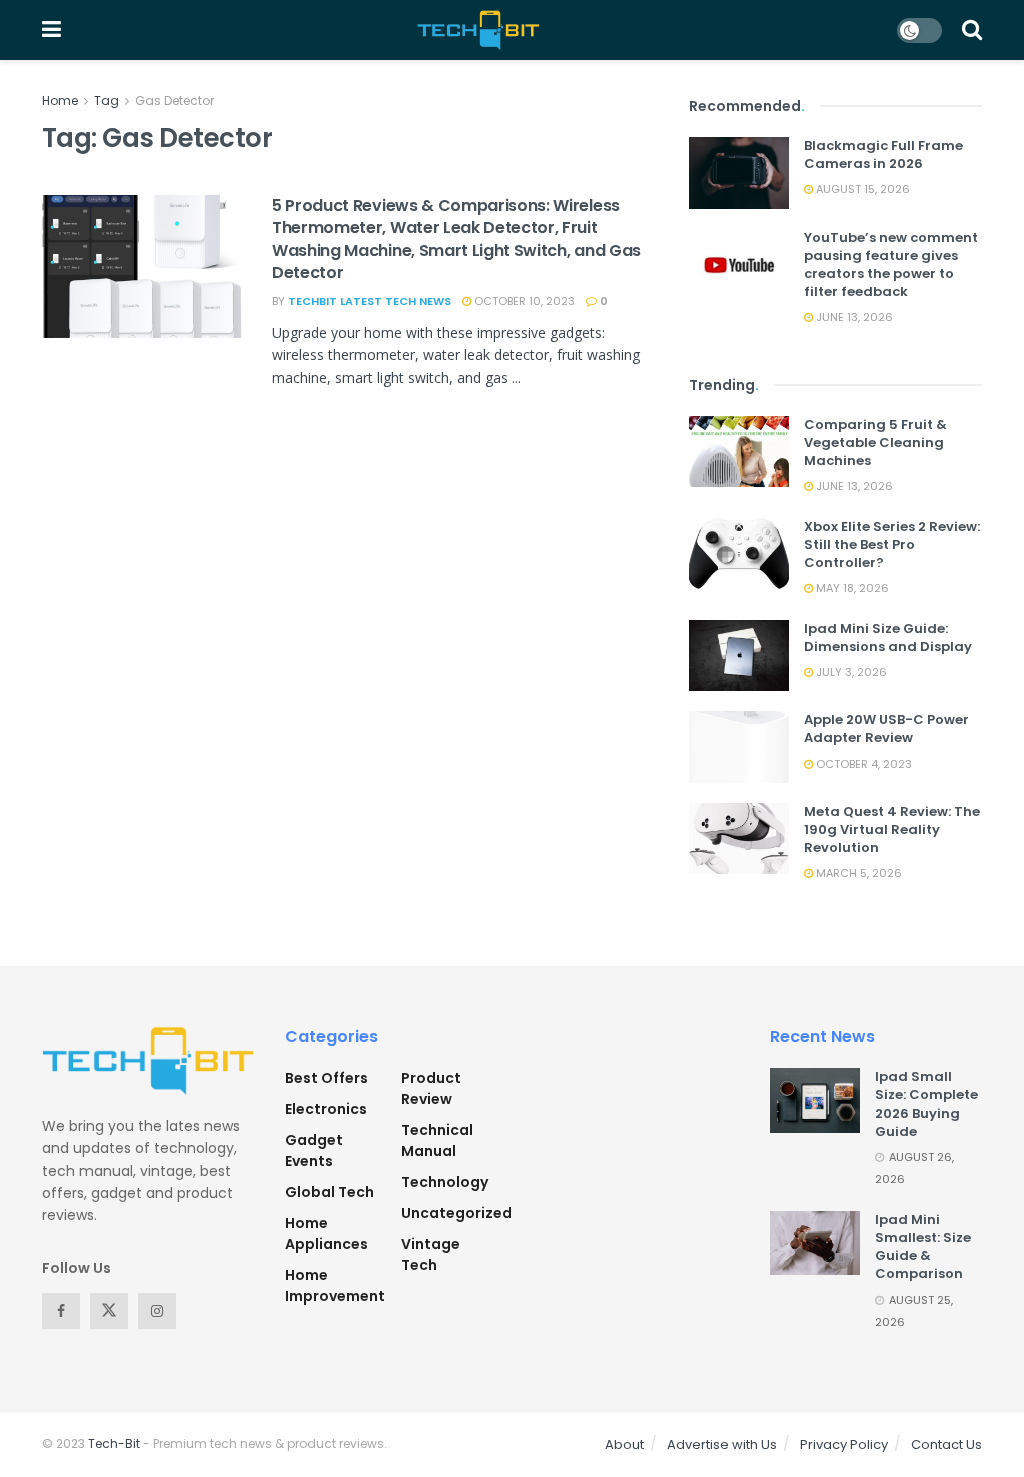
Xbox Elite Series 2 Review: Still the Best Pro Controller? (892, 544)
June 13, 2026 (853, 317)
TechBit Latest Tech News (369, 301)
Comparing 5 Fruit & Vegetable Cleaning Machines (875, 442)
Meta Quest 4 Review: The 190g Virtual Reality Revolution (892, 829)
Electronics (326, 1109)
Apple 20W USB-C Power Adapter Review (886, 728)
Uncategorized (456, 1213)
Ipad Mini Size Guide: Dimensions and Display (888, 637)
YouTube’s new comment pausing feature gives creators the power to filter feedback (891, 265)
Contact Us (946, 1444)
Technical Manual (437, 1140)
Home (60, 100)
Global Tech (329, 1192)
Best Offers (326, 1078)
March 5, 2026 (857, 873)
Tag (106, 100)
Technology (444, 1182)
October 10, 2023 (523, 301)
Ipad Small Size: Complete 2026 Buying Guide (926, 1104)
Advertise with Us (722, 1444)
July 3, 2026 (850, 672)
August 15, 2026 (861, 189)
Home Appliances (326, 1233)
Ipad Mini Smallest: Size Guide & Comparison (923, 1247)
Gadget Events (314, 1150)
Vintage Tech (430, 1254)
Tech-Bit (114, 1443)
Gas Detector (174, 100)
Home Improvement (335, 1285)
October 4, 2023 (862, 764)
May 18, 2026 (851, 588)
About (624, 1444)
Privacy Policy (844, 1444)
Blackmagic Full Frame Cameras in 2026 (883, 154)
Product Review (431, 1088)
